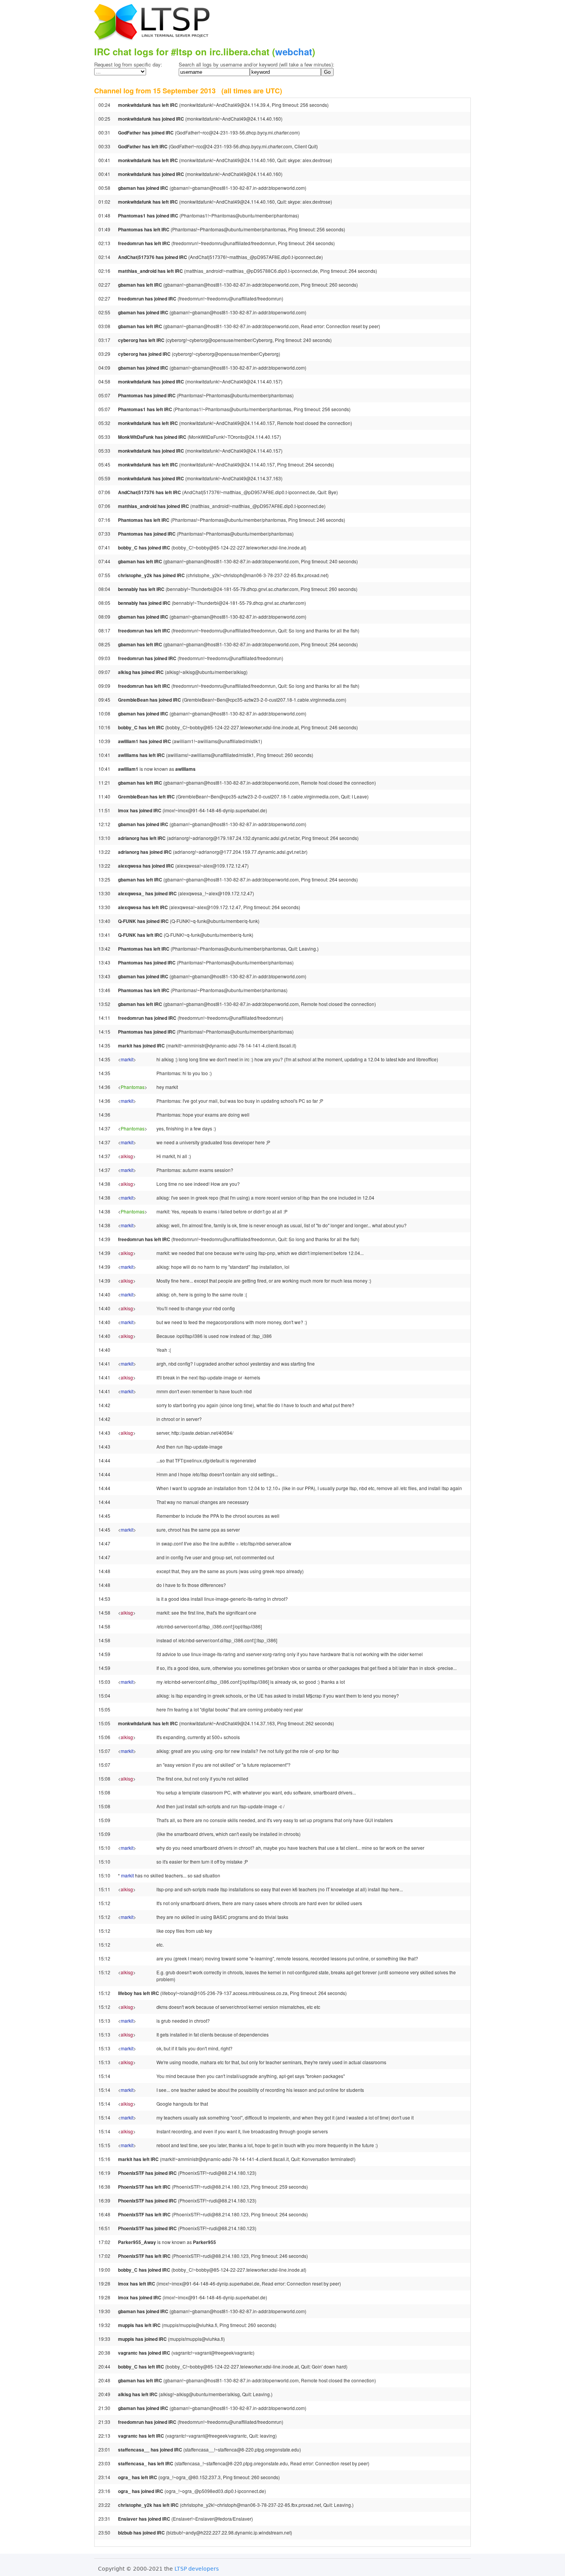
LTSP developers (197, 2569)
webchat (294, 51)
